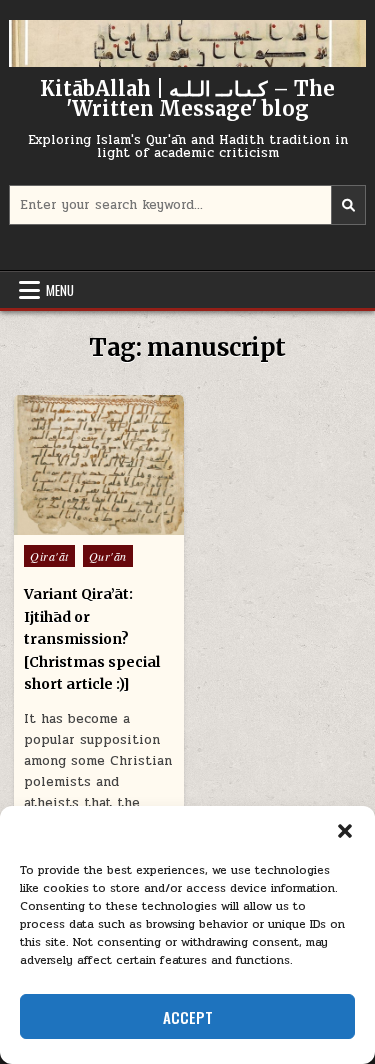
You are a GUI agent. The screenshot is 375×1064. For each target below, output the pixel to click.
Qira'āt (49, 556)
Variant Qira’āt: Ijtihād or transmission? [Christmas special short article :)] (92, 639)
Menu (60, 290)
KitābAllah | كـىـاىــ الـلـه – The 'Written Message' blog (187, 98)
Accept (188, 1017)
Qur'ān (108, 556)
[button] (345, 831)
